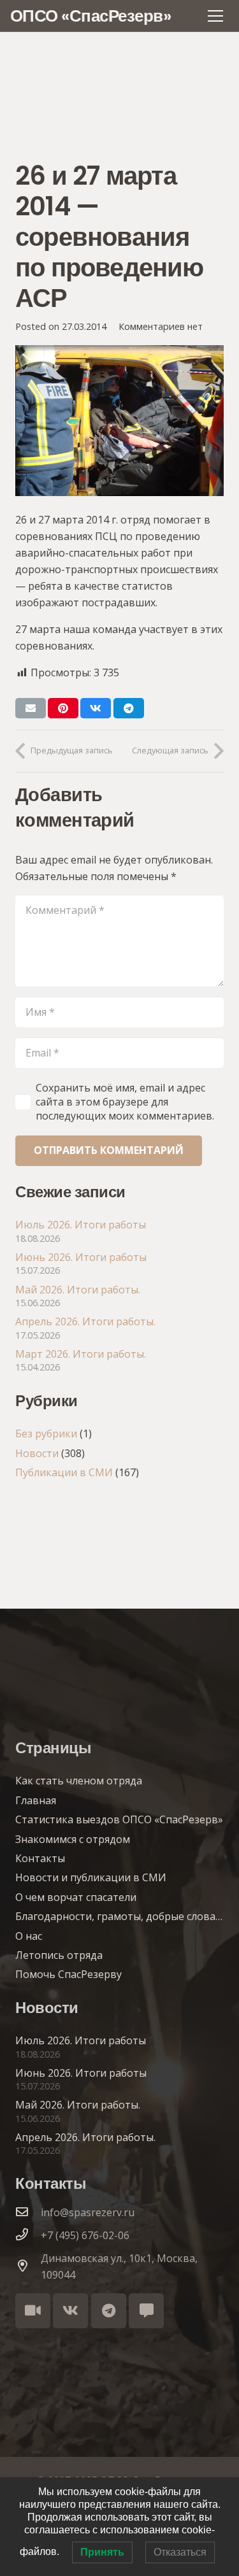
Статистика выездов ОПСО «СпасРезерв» (119, 1819)
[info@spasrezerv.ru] (28, 2212)
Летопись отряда (59, 1955)
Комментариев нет (161, 326)
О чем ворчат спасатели (76, 1897)
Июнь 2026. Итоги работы (81, 1257)
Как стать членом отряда (79, 1781)
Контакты (40, 1858)
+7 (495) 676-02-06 (85, 2235)
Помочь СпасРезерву (69, 1974)
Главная (36, 1800)
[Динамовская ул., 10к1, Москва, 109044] (28, 2266)
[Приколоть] (63, 708)
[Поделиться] (96, 708)
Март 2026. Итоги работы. (81, 1354)
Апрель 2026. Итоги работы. (85, 1321)
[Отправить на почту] (31, 708)
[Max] (146, 2311)
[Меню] (215, 16)
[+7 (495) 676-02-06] (28, 2235)
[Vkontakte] (70, 2311)
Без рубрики (46, 1434)
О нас (29, 1936)
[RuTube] (33, 2311)
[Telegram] (109, 2311)
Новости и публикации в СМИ (91, 1877)
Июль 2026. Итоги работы (81, 1225)
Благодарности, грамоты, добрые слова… (119, 1916)
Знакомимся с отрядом (73, 1839)
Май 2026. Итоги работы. (78, 1290)
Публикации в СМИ (64, 1472)
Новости (37, 1453)
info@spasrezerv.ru (88, 2212)
